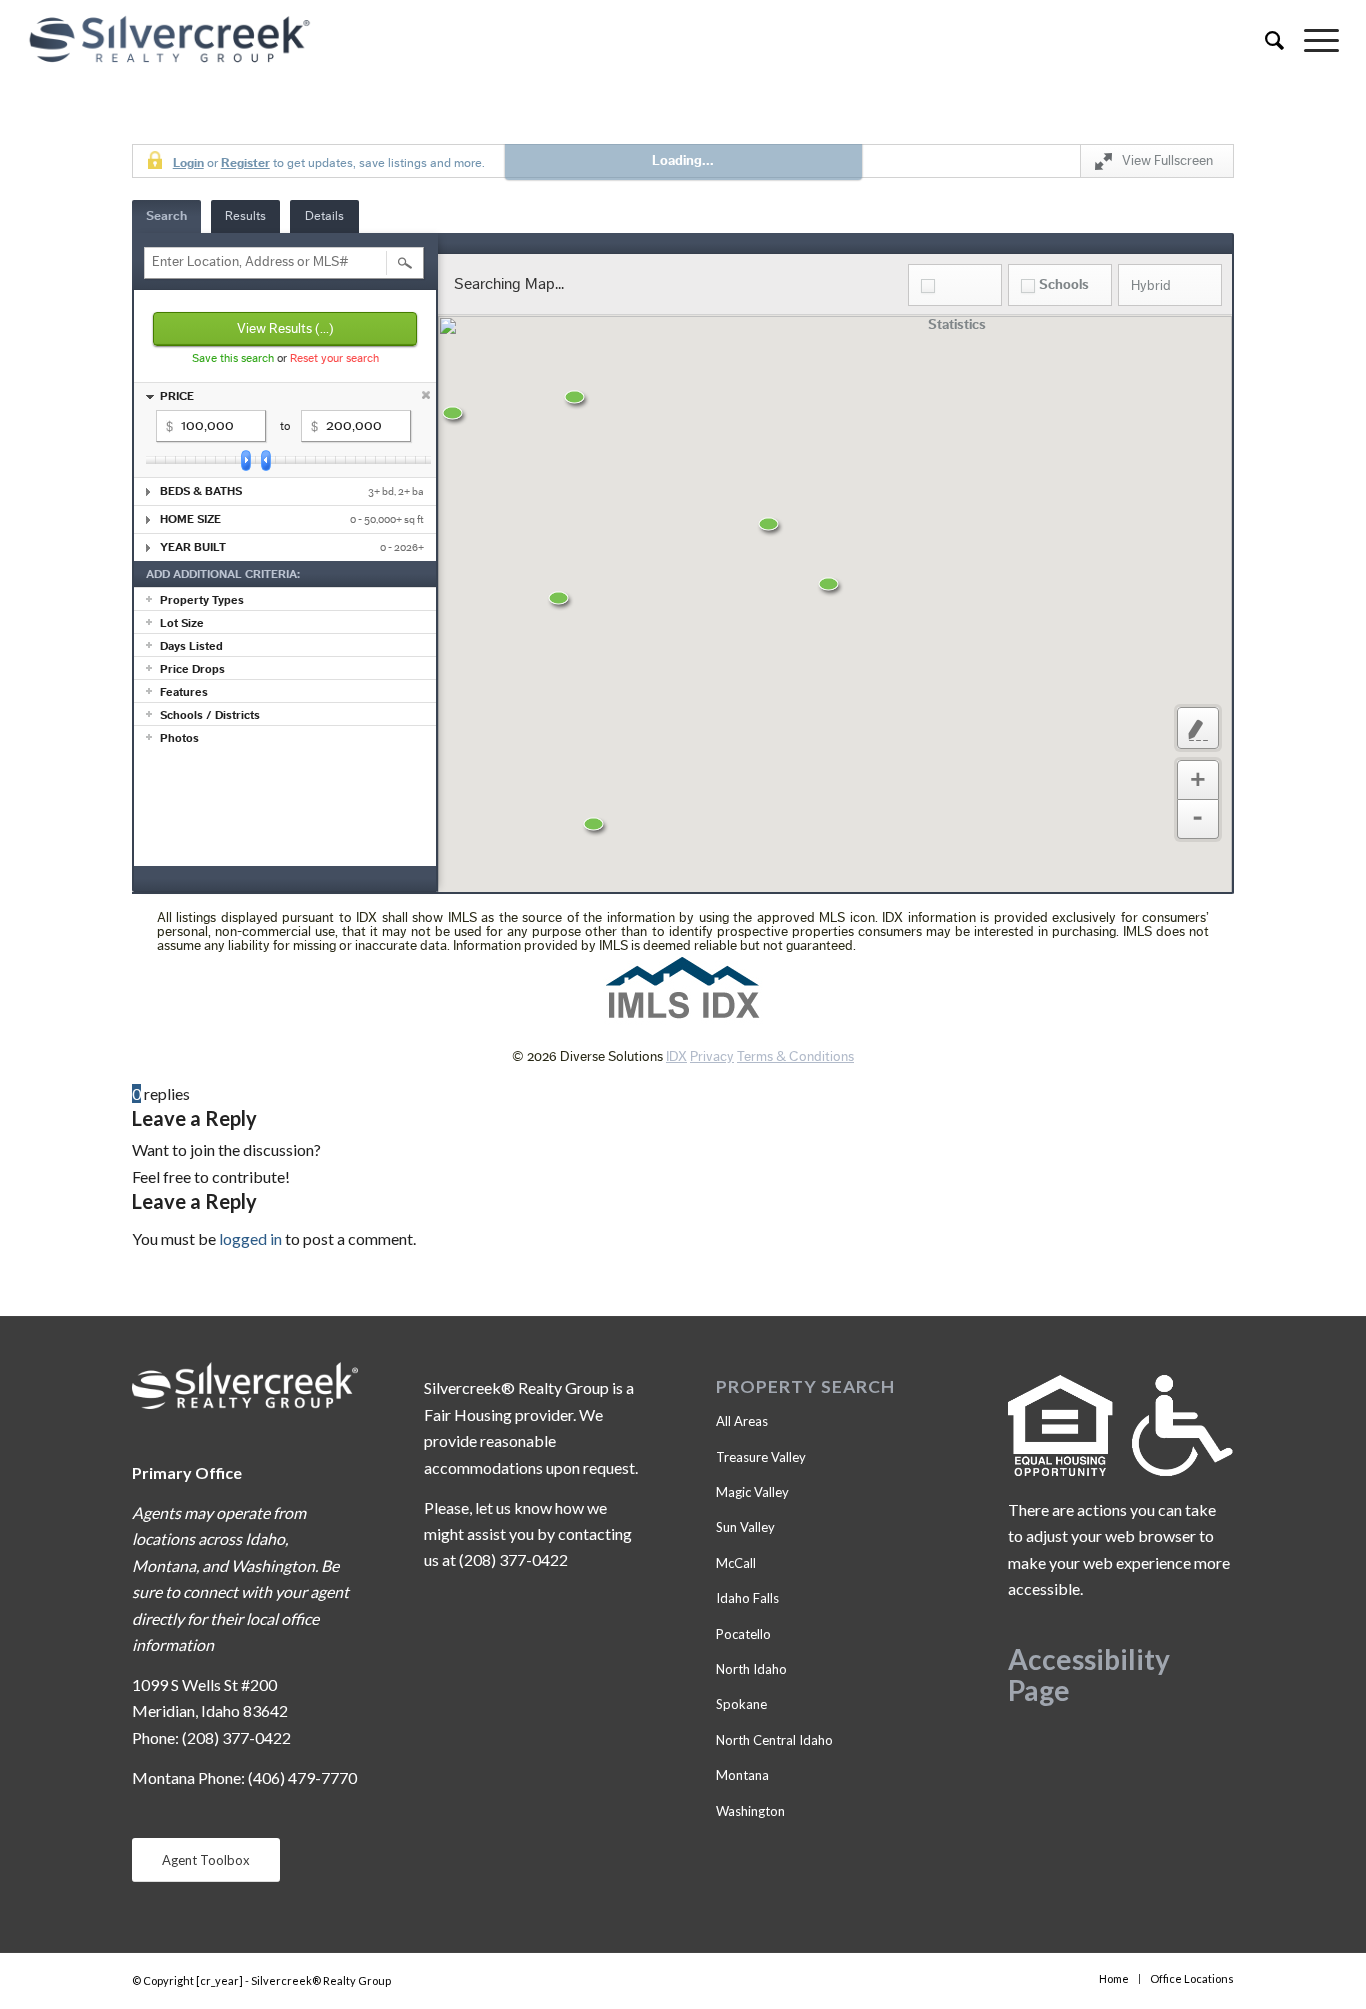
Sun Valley (745, 1527)
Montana (742, 1775)
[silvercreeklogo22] (551, 40)
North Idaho (751, 1669)
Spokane (741, 1704)
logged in (250, 1238)
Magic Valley (752, 1492)
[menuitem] (1264, 40)
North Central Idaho (774, 1740)
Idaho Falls (747, 1598)
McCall (736, 1563)
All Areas (742, 1421)
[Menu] (1311, 40)
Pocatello (743, 1634)
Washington (750, 1811)
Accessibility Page (1089, 1674)
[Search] (1264, 40)
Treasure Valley (761, 1457)
